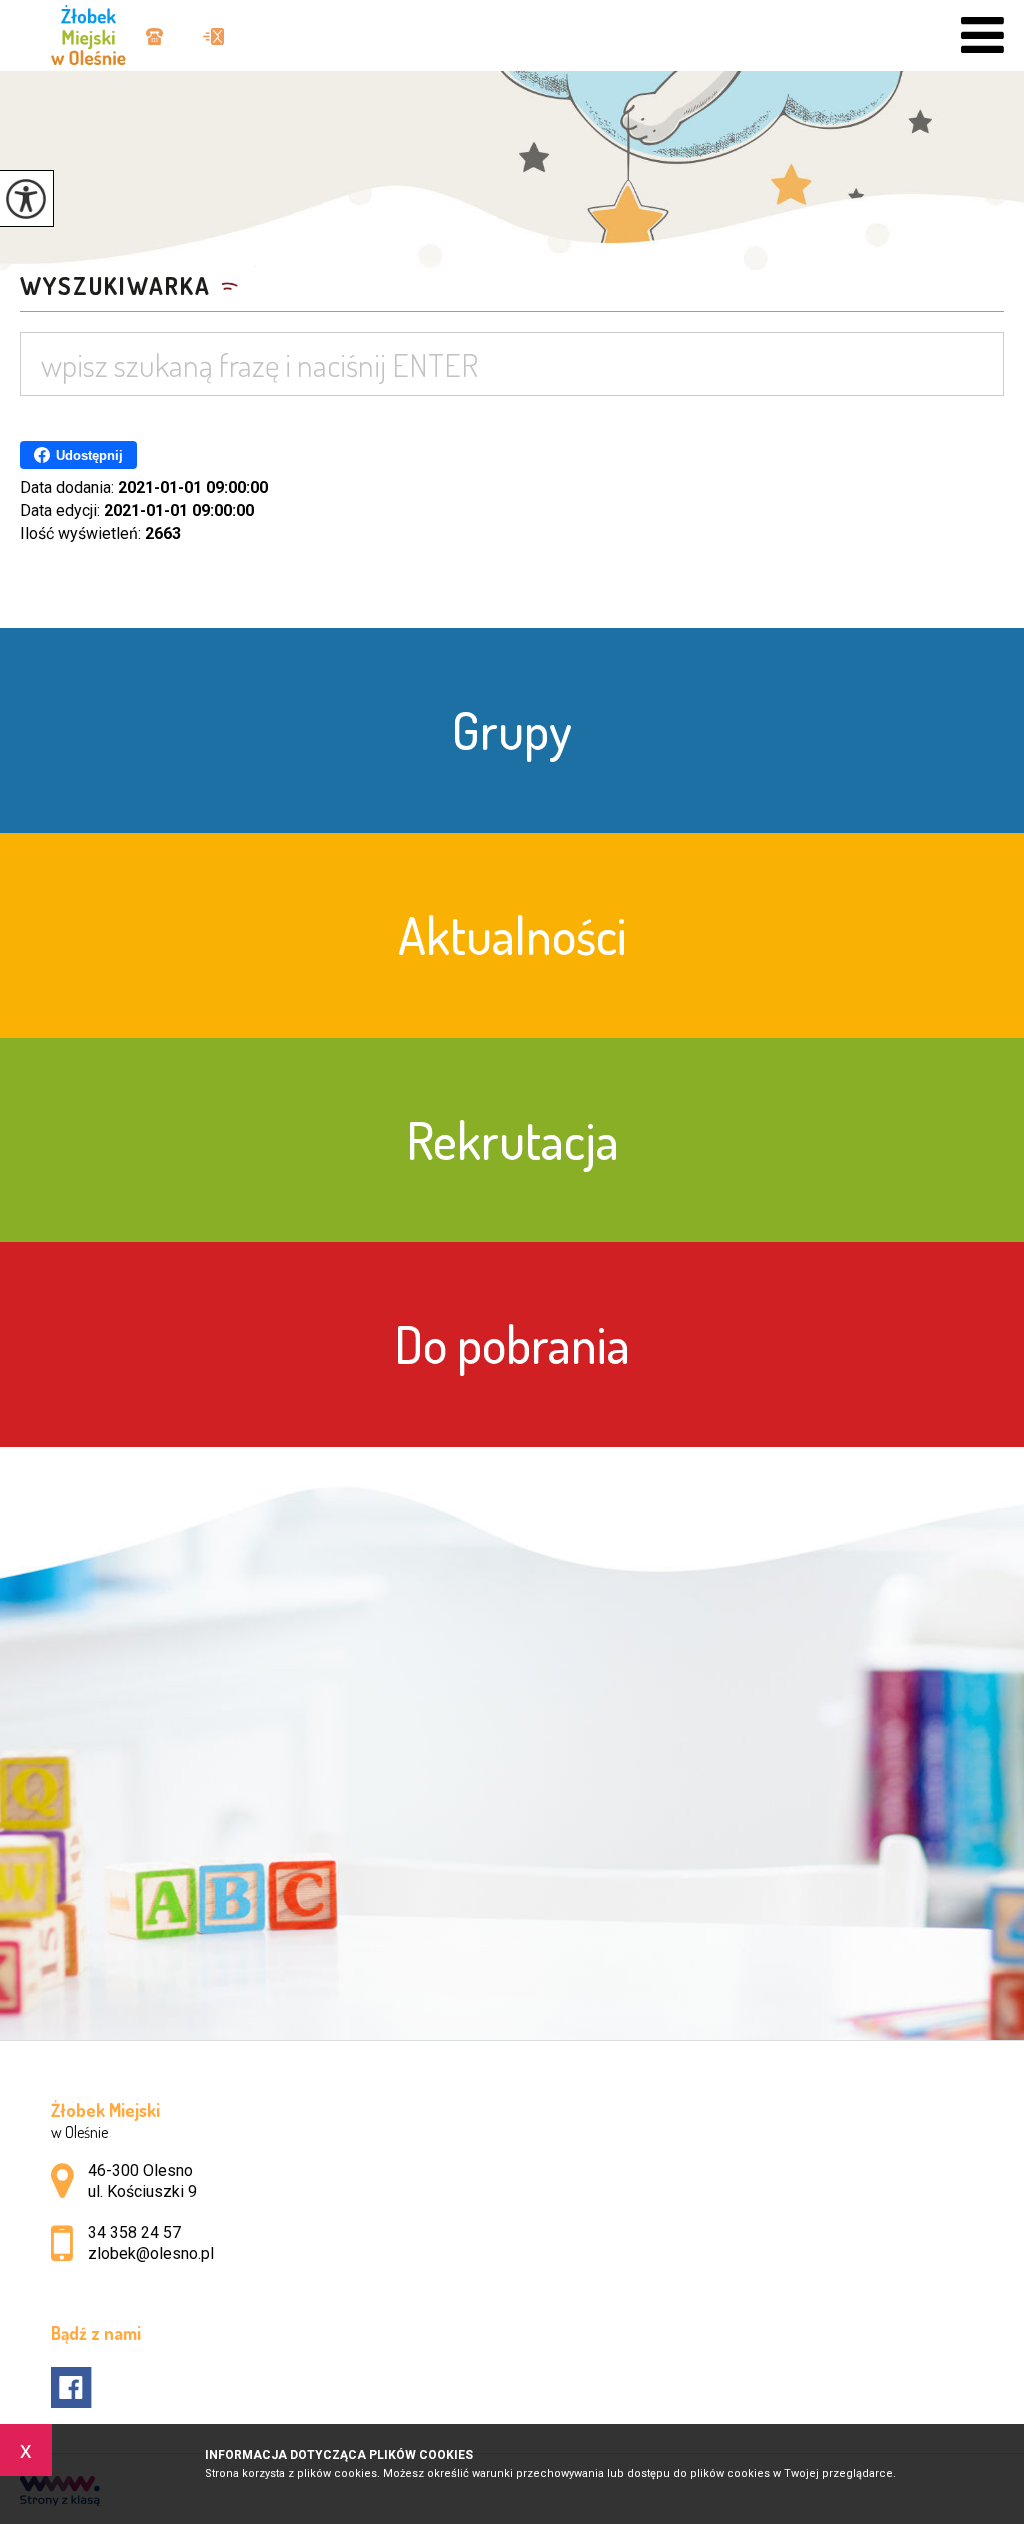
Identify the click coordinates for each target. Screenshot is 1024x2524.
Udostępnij (89, 455)
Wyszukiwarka (115, 286)
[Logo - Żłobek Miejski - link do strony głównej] (98, 32)
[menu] (982, 35)
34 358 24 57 (162, 38)
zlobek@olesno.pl (203, 38)
